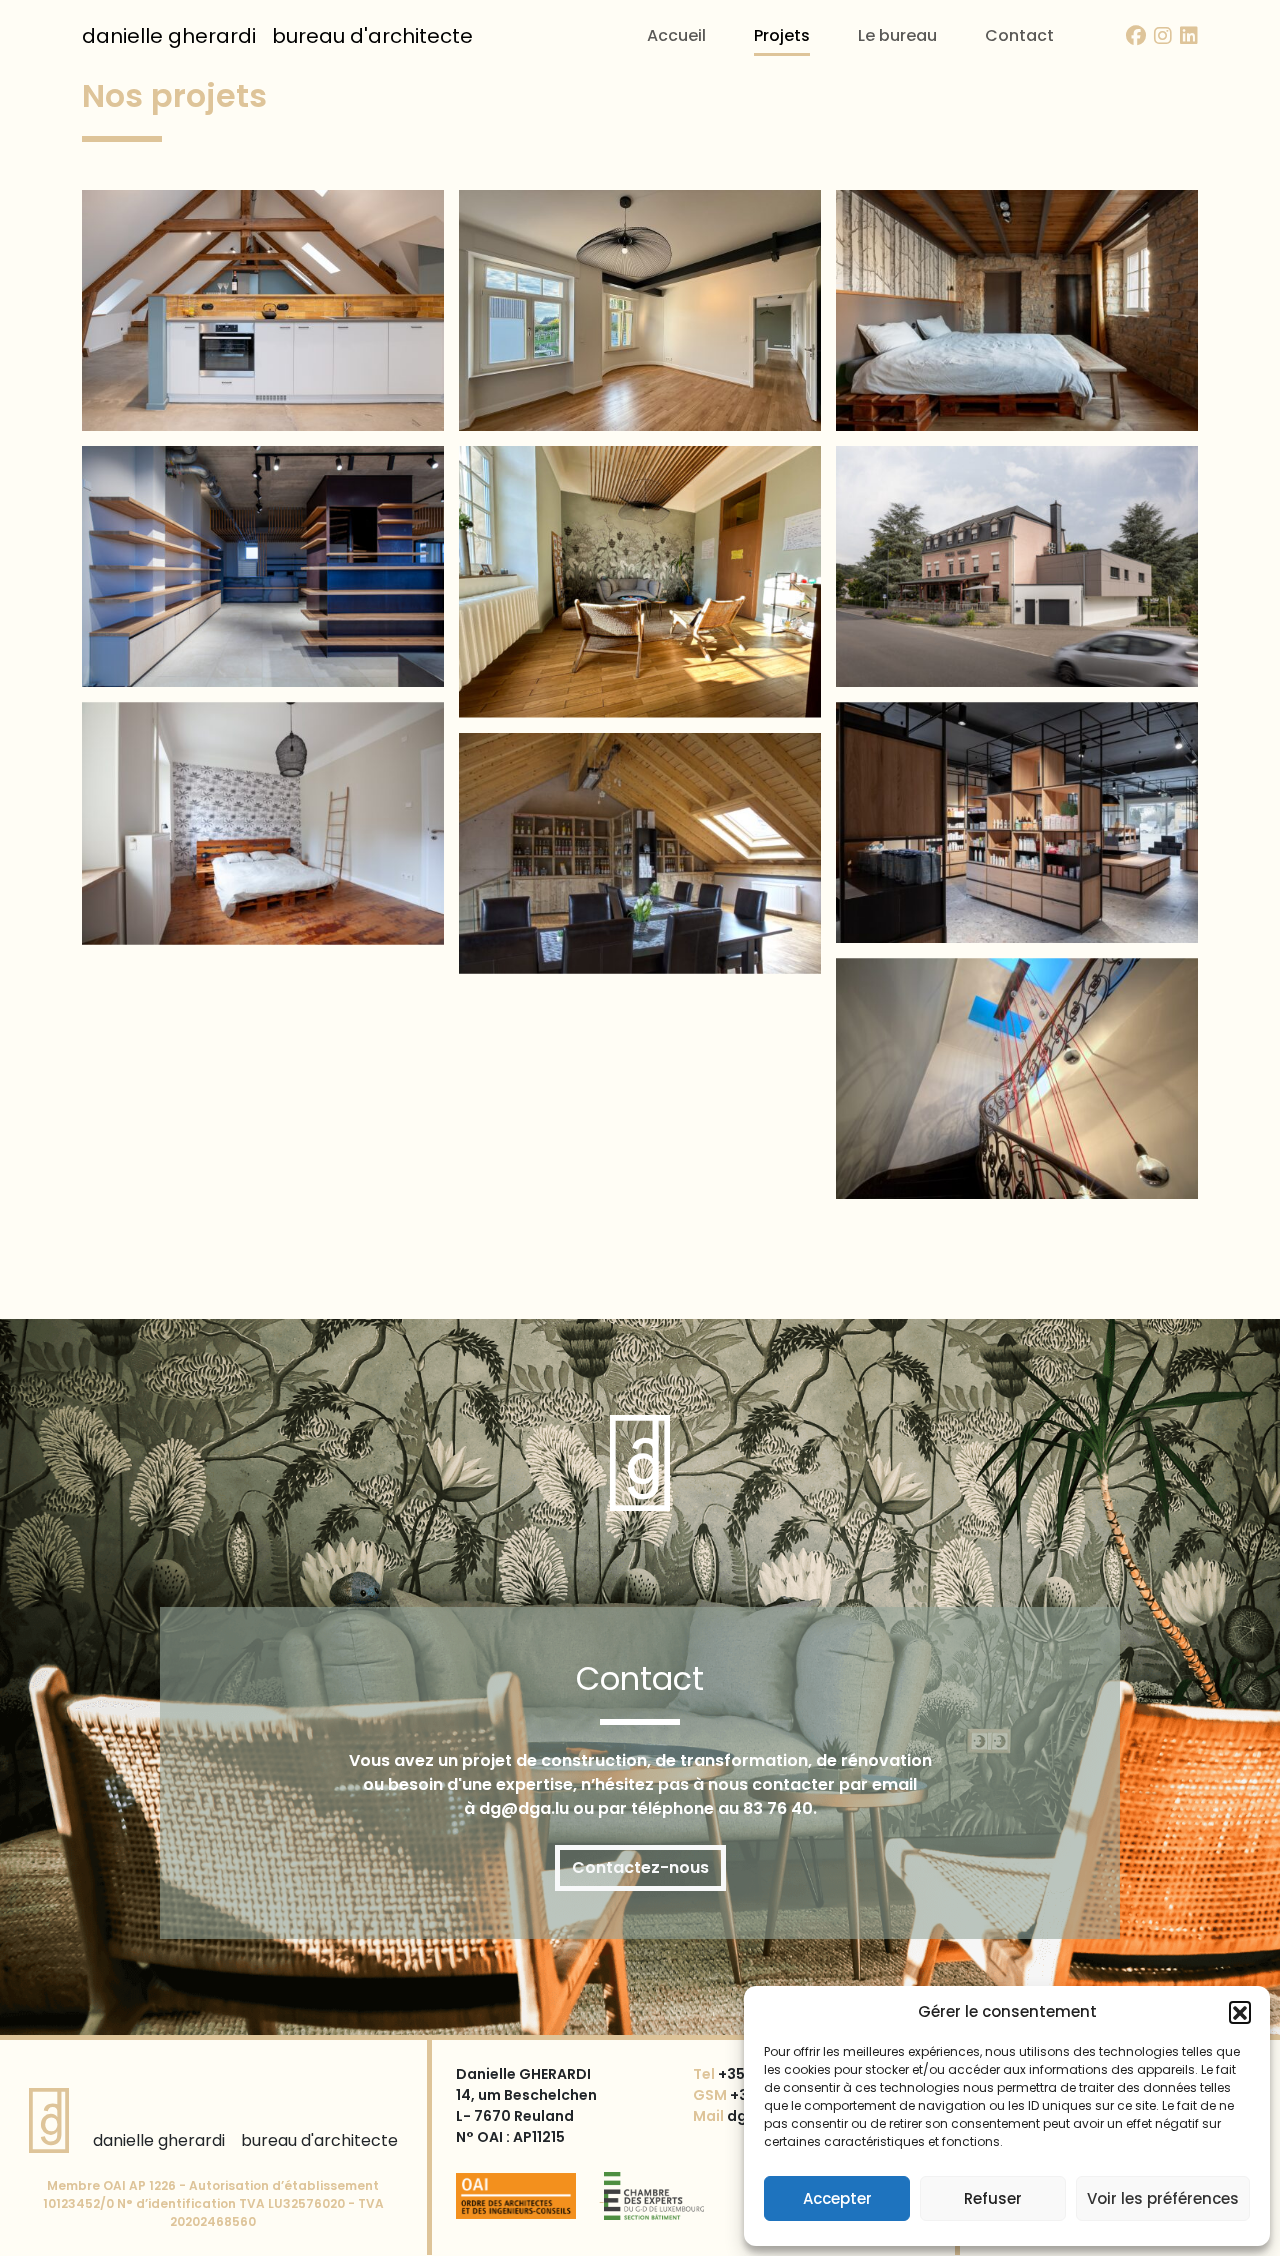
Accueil (676, 35)
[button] (1240, 2012)
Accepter (837, 2198)
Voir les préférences (1163, 2198)
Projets (782, 35)
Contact (1019, 35)
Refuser (993, 2198)
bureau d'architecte (277, 36)
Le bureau (897, 35)
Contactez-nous (640, 1867)
